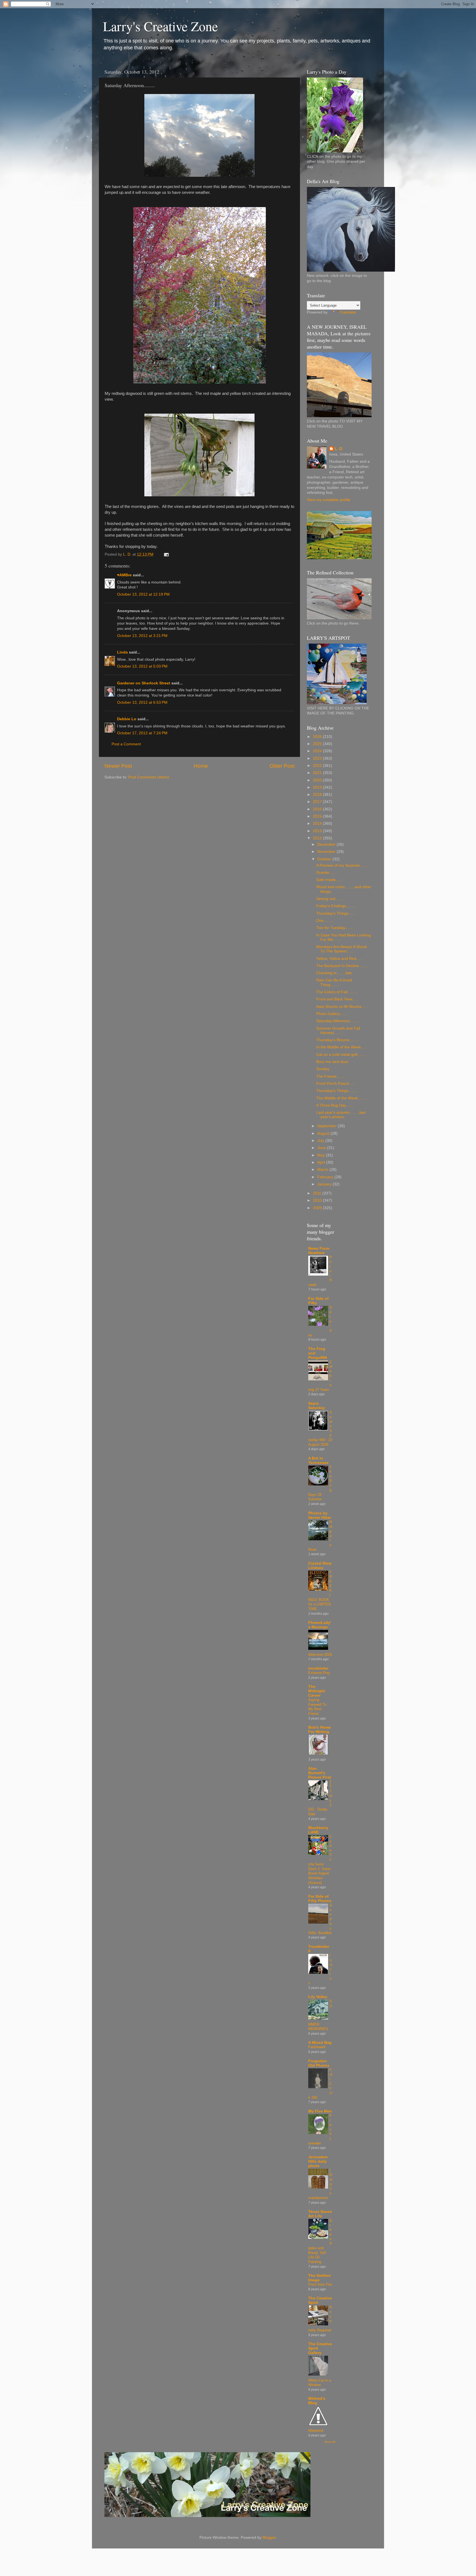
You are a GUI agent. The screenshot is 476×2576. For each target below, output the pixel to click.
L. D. (339, 449)
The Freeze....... (330, 1076)
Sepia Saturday (317, 1406)
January (325, 1184)
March (323, 1170)
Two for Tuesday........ (335, 928)
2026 (318, 737)
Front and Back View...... (337, 999)
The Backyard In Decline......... (343, 966)
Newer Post (118, 766)
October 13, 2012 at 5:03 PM (142, 666)
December (327, 844)
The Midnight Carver (317, 1691)
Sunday (323, 1069)
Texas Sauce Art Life (320, 2214)
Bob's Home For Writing (320, 1730)
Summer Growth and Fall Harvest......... (338, 1031)
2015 (318, 816)
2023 (318, 758)
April (322, 1162)
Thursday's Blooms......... (338, 1040)
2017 (318, 802)
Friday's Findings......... (336, 906)
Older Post (282, 766)
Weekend (316, 2431)
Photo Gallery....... (332, 1014)
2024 (318, 751)
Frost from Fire (320, 2284)
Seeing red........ (330, 899)
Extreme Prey (319, 1673)
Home (201, 766)
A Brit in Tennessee (318, 1460)
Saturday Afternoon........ (337, 1021)
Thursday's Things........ (337, 1091)
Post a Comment (126, 744)
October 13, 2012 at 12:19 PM (143, 594)
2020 (318, 780)
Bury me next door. (333, 1062)
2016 (318, 809)
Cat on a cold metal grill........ (341, 1055)
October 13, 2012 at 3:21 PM (142, 636)
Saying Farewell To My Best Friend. (317, 1707)
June (322, 1148)
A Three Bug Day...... (334, 1105)
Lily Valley (318, 1997)
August (324, 1133)
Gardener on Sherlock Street (144, 683)
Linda (122, 652)
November (327, 852)
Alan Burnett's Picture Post (320, 1773)
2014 (318, 824)
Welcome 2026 (320, 1655)
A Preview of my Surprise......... (343, 865)
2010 (318, 1200)
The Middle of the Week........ (341, 1098)
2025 (318, 744)
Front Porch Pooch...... (336, 1084)
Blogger (269, 2538)
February (326, 1177)
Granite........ (327, 873)
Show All (330, 2442)
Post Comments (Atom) (149, 777)
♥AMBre (124, 575)
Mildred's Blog (317, 2401)
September (328, 1126)
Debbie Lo (127, 719)
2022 (318, 766)
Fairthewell (317, 2047)
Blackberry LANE (318, 1830)
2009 (318, 1208)
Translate (348, 312)
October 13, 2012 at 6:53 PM (142, 702)
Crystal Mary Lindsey (320, 1566)
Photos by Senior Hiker (320, 1515)
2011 (318, 1193)
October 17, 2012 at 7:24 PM (142, 733)
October (325, 859)
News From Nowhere (319, 1251)
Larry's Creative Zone (160, 26)
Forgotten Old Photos (319, 2063)
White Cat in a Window (320, 2383)
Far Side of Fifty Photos (320, 1899)
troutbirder (318, 1668)
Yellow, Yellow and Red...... (340, 959)
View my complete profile (329, 500)
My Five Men (320, 2111)
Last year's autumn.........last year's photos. (341, 1115)
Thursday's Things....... (336, 913)
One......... (325, 921)
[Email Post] (166, 554)
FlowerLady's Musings (320, 1625)
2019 (318, 787)
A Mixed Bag (320, 2043)
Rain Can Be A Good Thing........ (334, 982)
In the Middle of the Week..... (341, 1047)
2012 (318, 838)
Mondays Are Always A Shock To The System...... (342, 949)
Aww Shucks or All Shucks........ (343, 1007)
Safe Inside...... (329, 880)
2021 (318, 773)
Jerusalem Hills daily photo (318, 2161)
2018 (318, 795)
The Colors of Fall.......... (337, 992)
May (322, 1155)
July (321, 1141)
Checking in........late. (335, 973)
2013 (318, 831)
